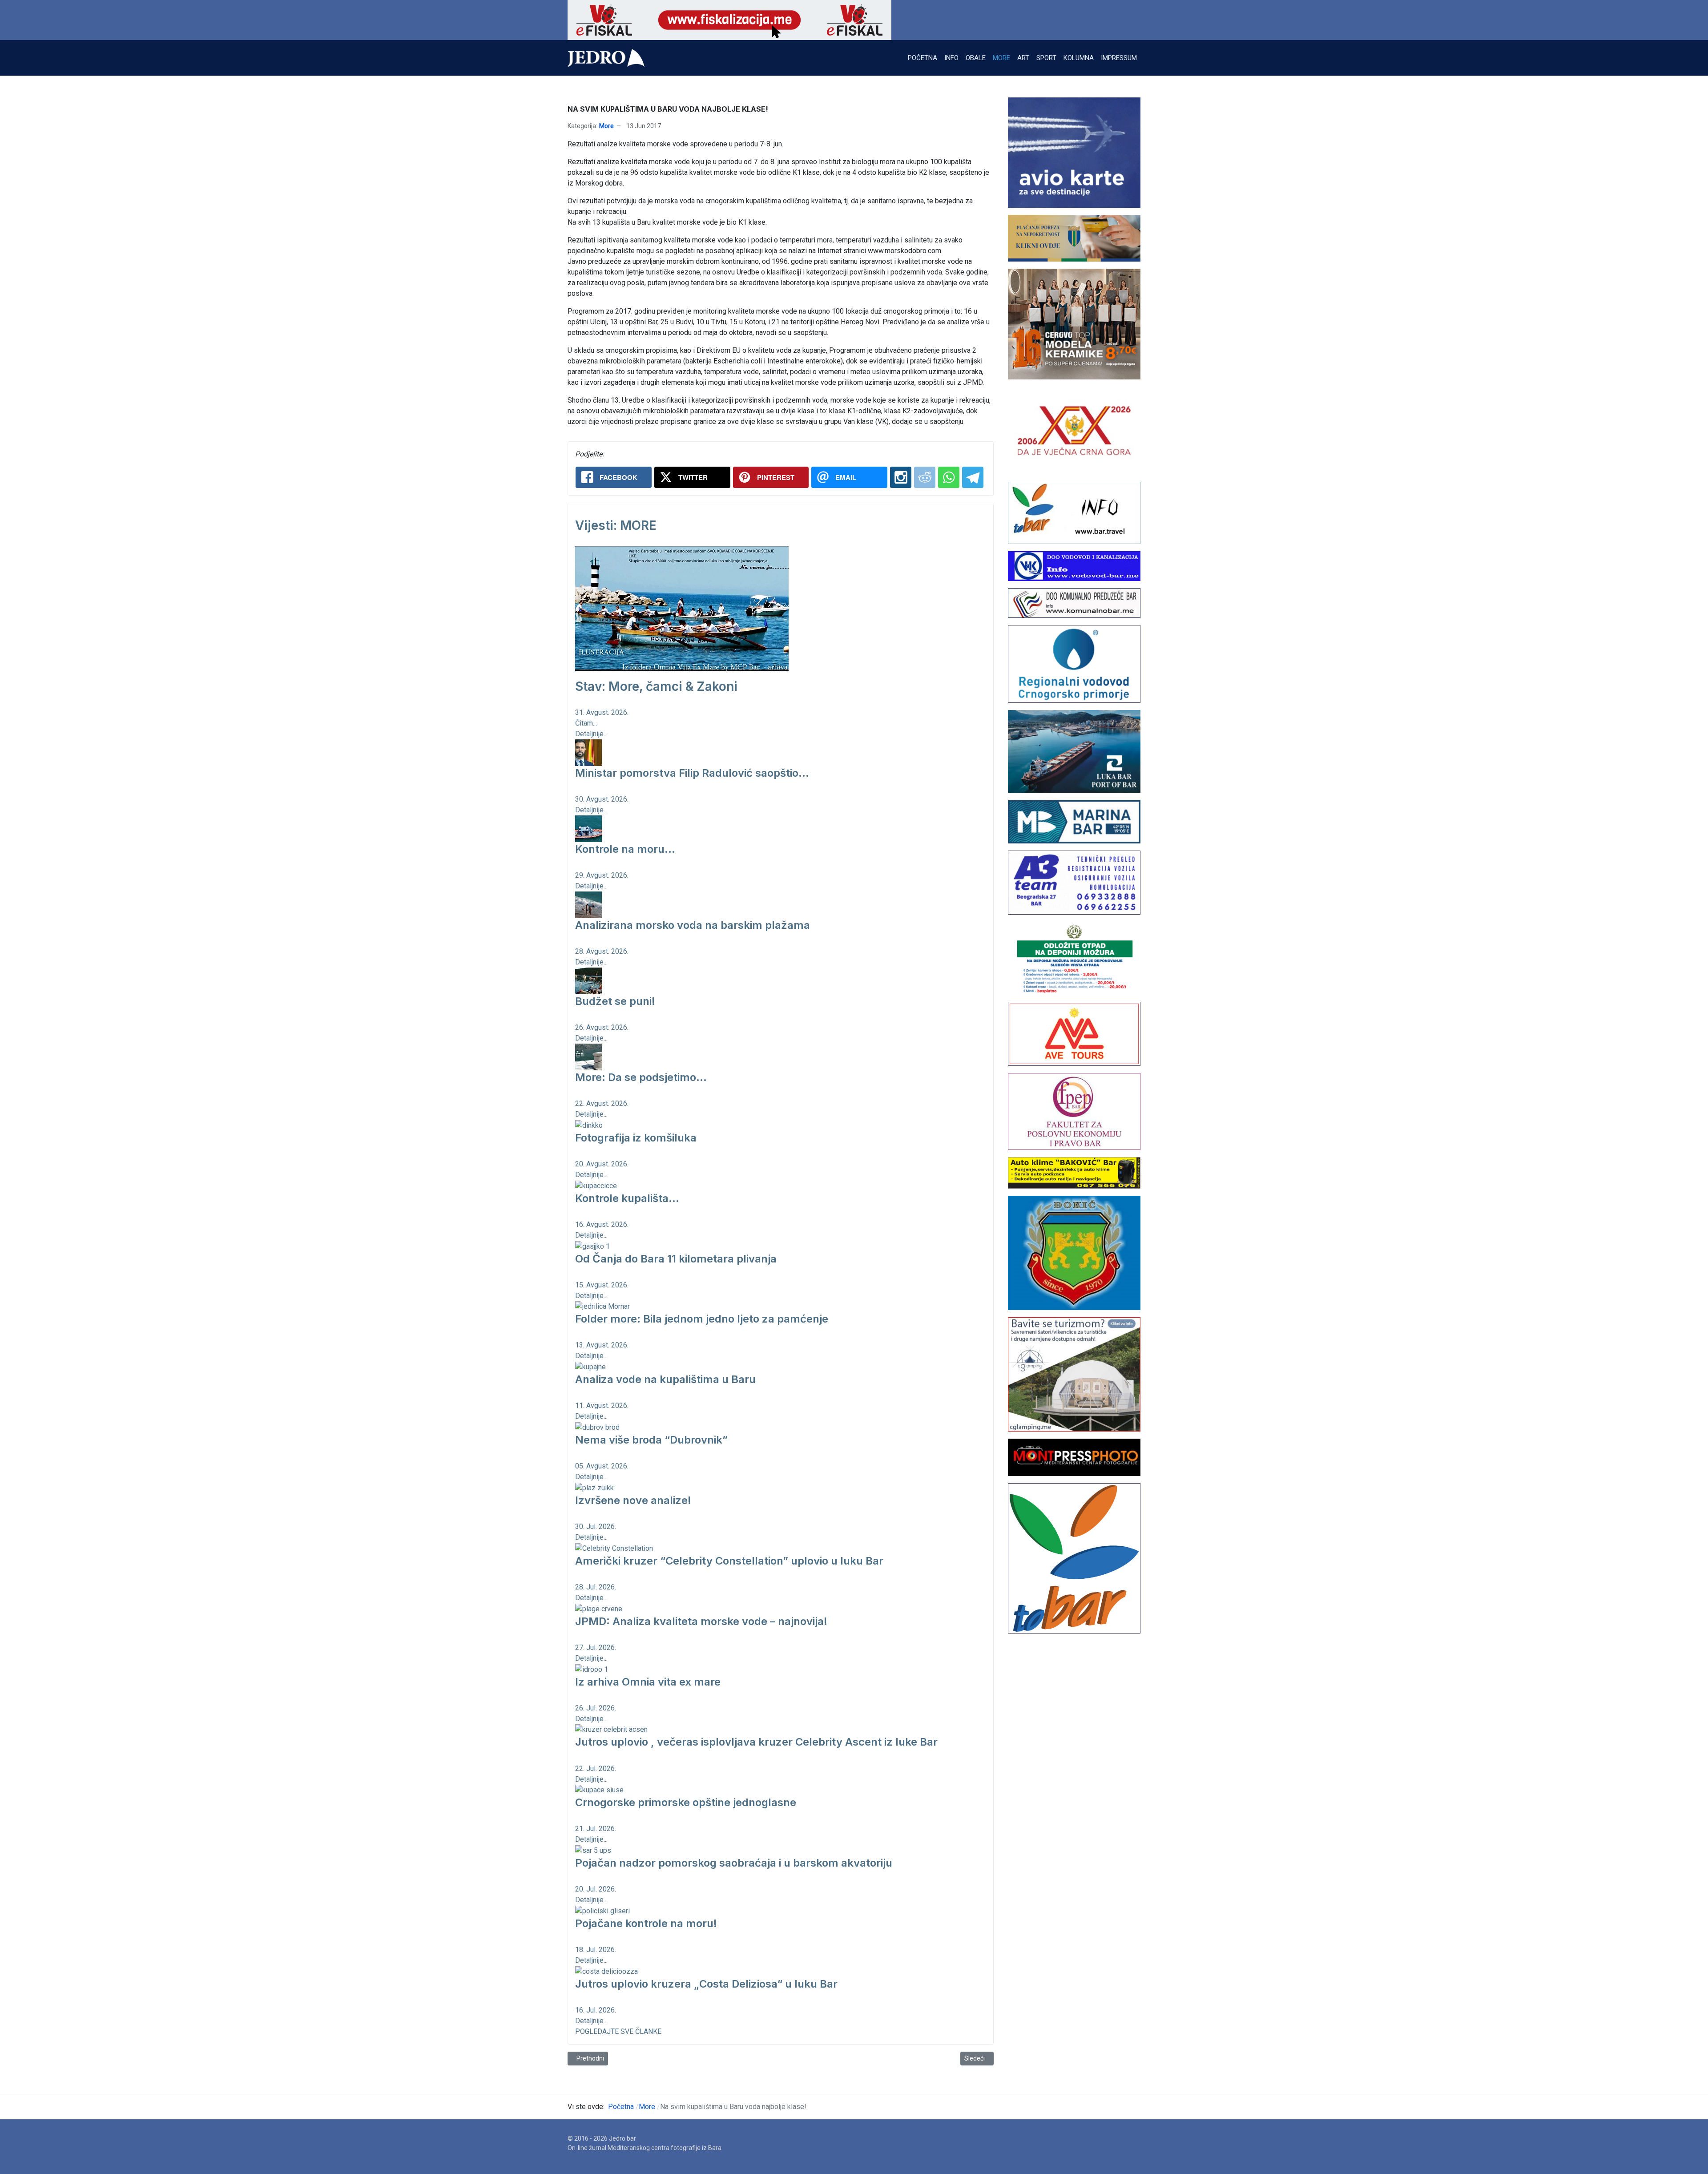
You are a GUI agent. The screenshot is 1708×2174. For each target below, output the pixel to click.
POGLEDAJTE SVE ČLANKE (618, 2031)
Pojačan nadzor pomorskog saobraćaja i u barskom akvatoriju (734, 1863)
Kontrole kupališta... (627, 1198)
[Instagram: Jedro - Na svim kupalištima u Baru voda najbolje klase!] (901, 477)
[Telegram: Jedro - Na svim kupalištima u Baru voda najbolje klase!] (973, 477)
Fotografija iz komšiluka (636, 1138)
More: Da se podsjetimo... (641, 1077)
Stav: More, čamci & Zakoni (656, 686)
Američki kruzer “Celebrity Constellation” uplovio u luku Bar (729, 1561)
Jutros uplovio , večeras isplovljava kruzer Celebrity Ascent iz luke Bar (756, 1742)
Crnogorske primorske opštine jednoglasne (686, 1802)
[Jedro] (606, 58)
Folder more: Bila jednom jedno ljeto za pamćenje (702, 1319)
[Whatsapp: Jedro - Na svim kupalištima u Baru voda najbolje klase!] (949, 477)
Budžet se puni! (615, 1001)
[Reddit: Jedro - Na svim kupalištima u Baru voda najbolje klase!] (925, 477)
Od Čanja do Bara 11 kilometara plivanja (676, 1259)
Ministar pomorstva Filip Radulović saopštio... (692, 773)
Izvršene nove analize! (633, 1500)
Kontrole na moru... (625, 849)
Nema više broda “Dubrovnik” (651, 1440)
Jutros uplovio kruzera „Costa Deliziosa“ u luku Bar (706, 1984)
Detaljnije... (591, 734)
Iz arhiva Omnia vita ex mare (648, 1682)
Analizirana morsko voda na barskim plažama (693, 925)
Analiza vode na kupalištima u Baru (665, 1379)
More (606, 126)
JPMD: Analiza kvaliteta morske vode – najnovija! (701, 1621)
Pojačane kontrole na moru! (646, 1923)
